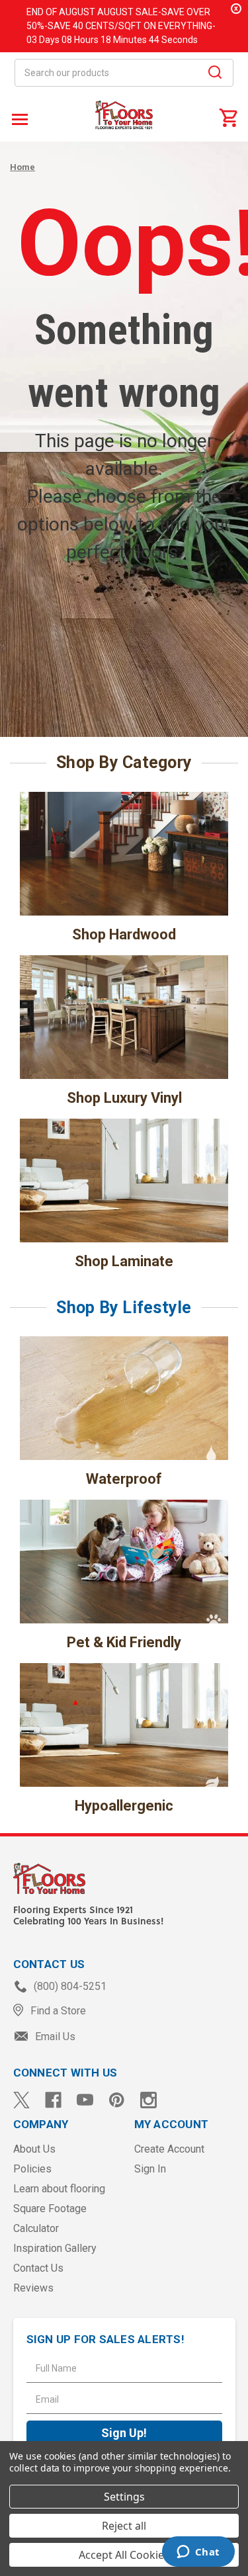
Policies (32, 2169)
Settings (124, 2497)
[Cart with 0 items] (228, 117)
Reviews (33, 2288)
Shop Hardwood (124, 934)
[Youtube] (85, 2100)
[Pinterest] (117, 2100)
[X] (21, 2100)
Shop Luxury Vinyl (124, 1098)
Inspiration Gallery (55, 2248)
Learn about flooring (59, 2189)
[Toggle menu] (18, 119)
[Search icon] (215, 74)
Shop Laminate (124, 1261)
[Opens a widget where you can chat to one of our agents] (198, 2553)
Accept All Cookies (124, 2555)
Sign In (150, 2169)
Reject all (124, 2526)
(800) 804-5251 (69, 1986)
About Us (34, 2149)
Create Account (169, 2149)
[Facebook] (53, 2100)
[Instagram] (148, 2100)
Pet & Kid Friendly (124, 1642)
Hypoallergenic (124, 1806)
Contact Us (38, 2268)
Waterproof (124, 1479)
